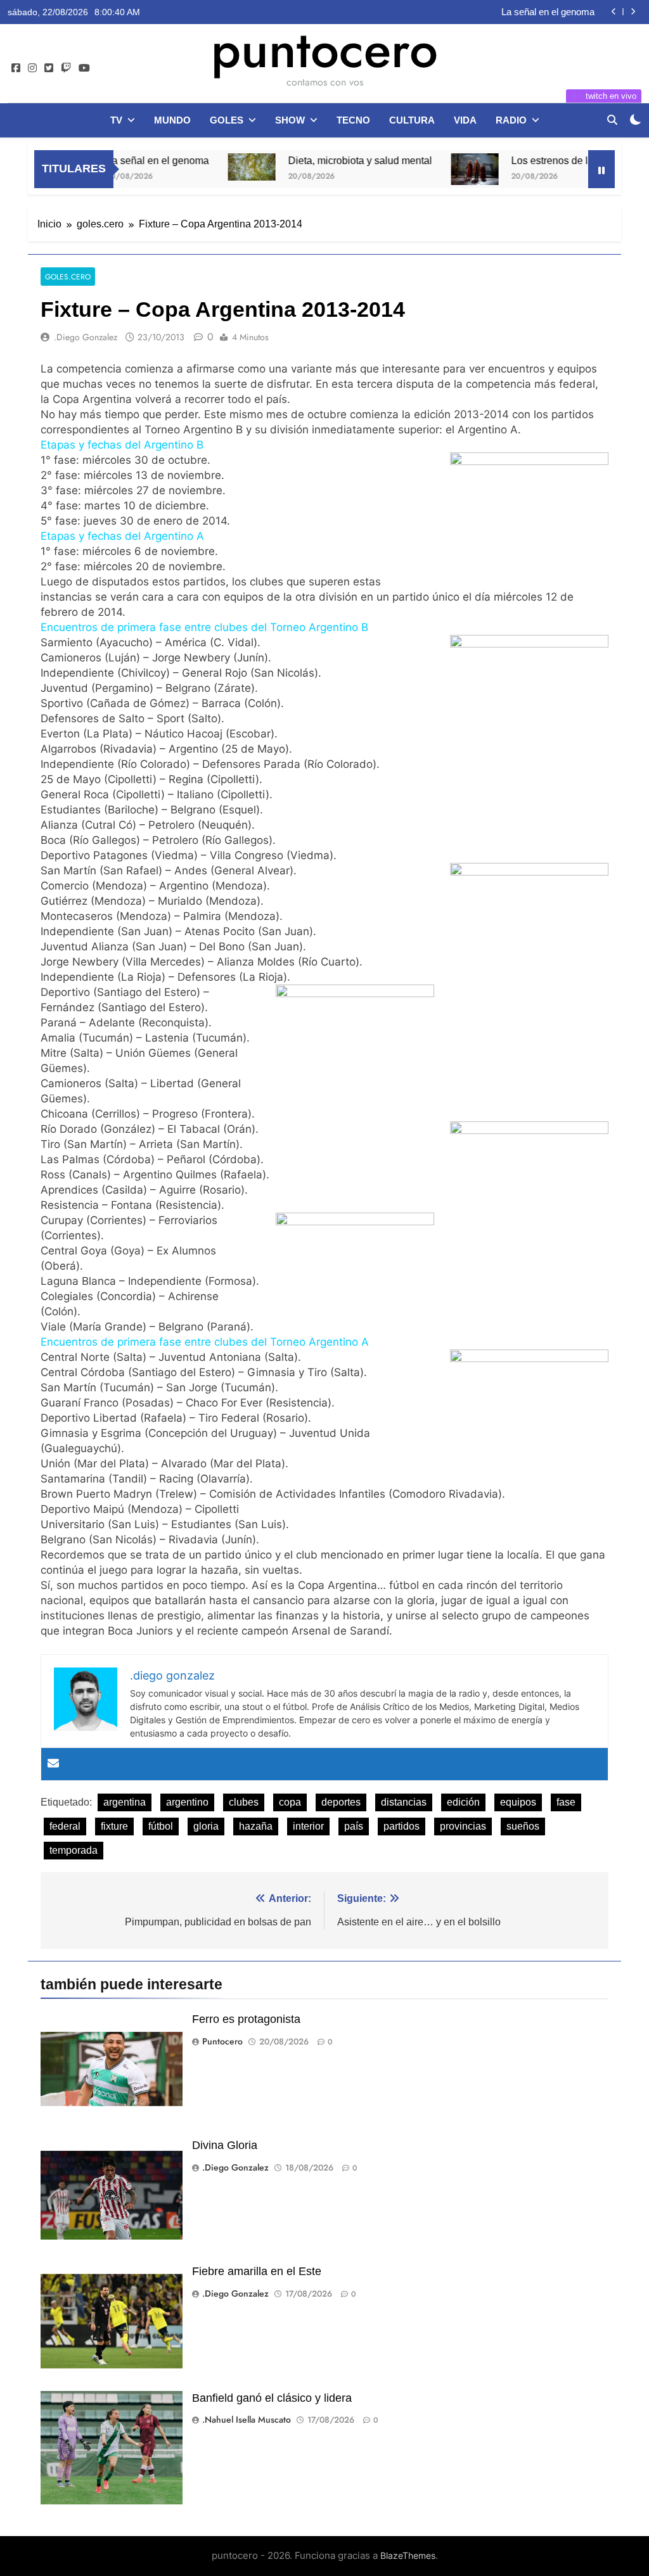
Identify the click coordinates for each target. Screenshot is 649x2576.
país (354, 1826)
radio (511, 120)
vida (465, 120)
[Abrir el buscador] (612, 120)
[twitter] (49, 68)
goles (227, 120)
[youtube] (84, 68)
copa (290, 1802)
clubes (244, 1802)
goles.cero (68, 277)
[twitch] (66, 68)
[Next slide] (633, 12)
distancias (404, 1802)
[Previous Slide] (614, 12)
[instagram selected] (32, 68)
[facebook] (16, 68)
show (290, 120)
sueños (523, 1826)
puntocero (324, 49)
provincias (463, 1826)
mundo (172, 120)
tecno (353, 120)
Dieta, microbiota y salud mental (528, 12)
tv (116, 120)
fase (566, 1802)
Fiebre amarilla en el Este (257, 2271)
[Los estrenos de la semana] (424, 169)
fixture (114, 1826)
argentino (187, 1802)
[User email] (53, 1764)
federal (65, 1826)
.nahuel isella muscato (247, 2420)
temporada (74, 1850)
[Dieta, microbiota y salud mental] (201, 167)
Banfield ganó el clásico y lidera (272, 2398)
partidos (402, 1826)
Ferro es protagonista (246, 2019)
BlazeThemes (408, 2555)
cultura (412, 120)
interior (308, 1826)
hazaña (256, 1826)
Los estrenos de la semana (521, 160)
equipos (518, 1802)
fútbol (161, 1826)
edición (463, 1802)
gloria (206, 1826)
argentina (125, 1802)
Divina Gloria (225, 2145)
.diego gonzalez (86, 337)
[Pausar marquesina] (601, 169)
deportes (341, 1802)
